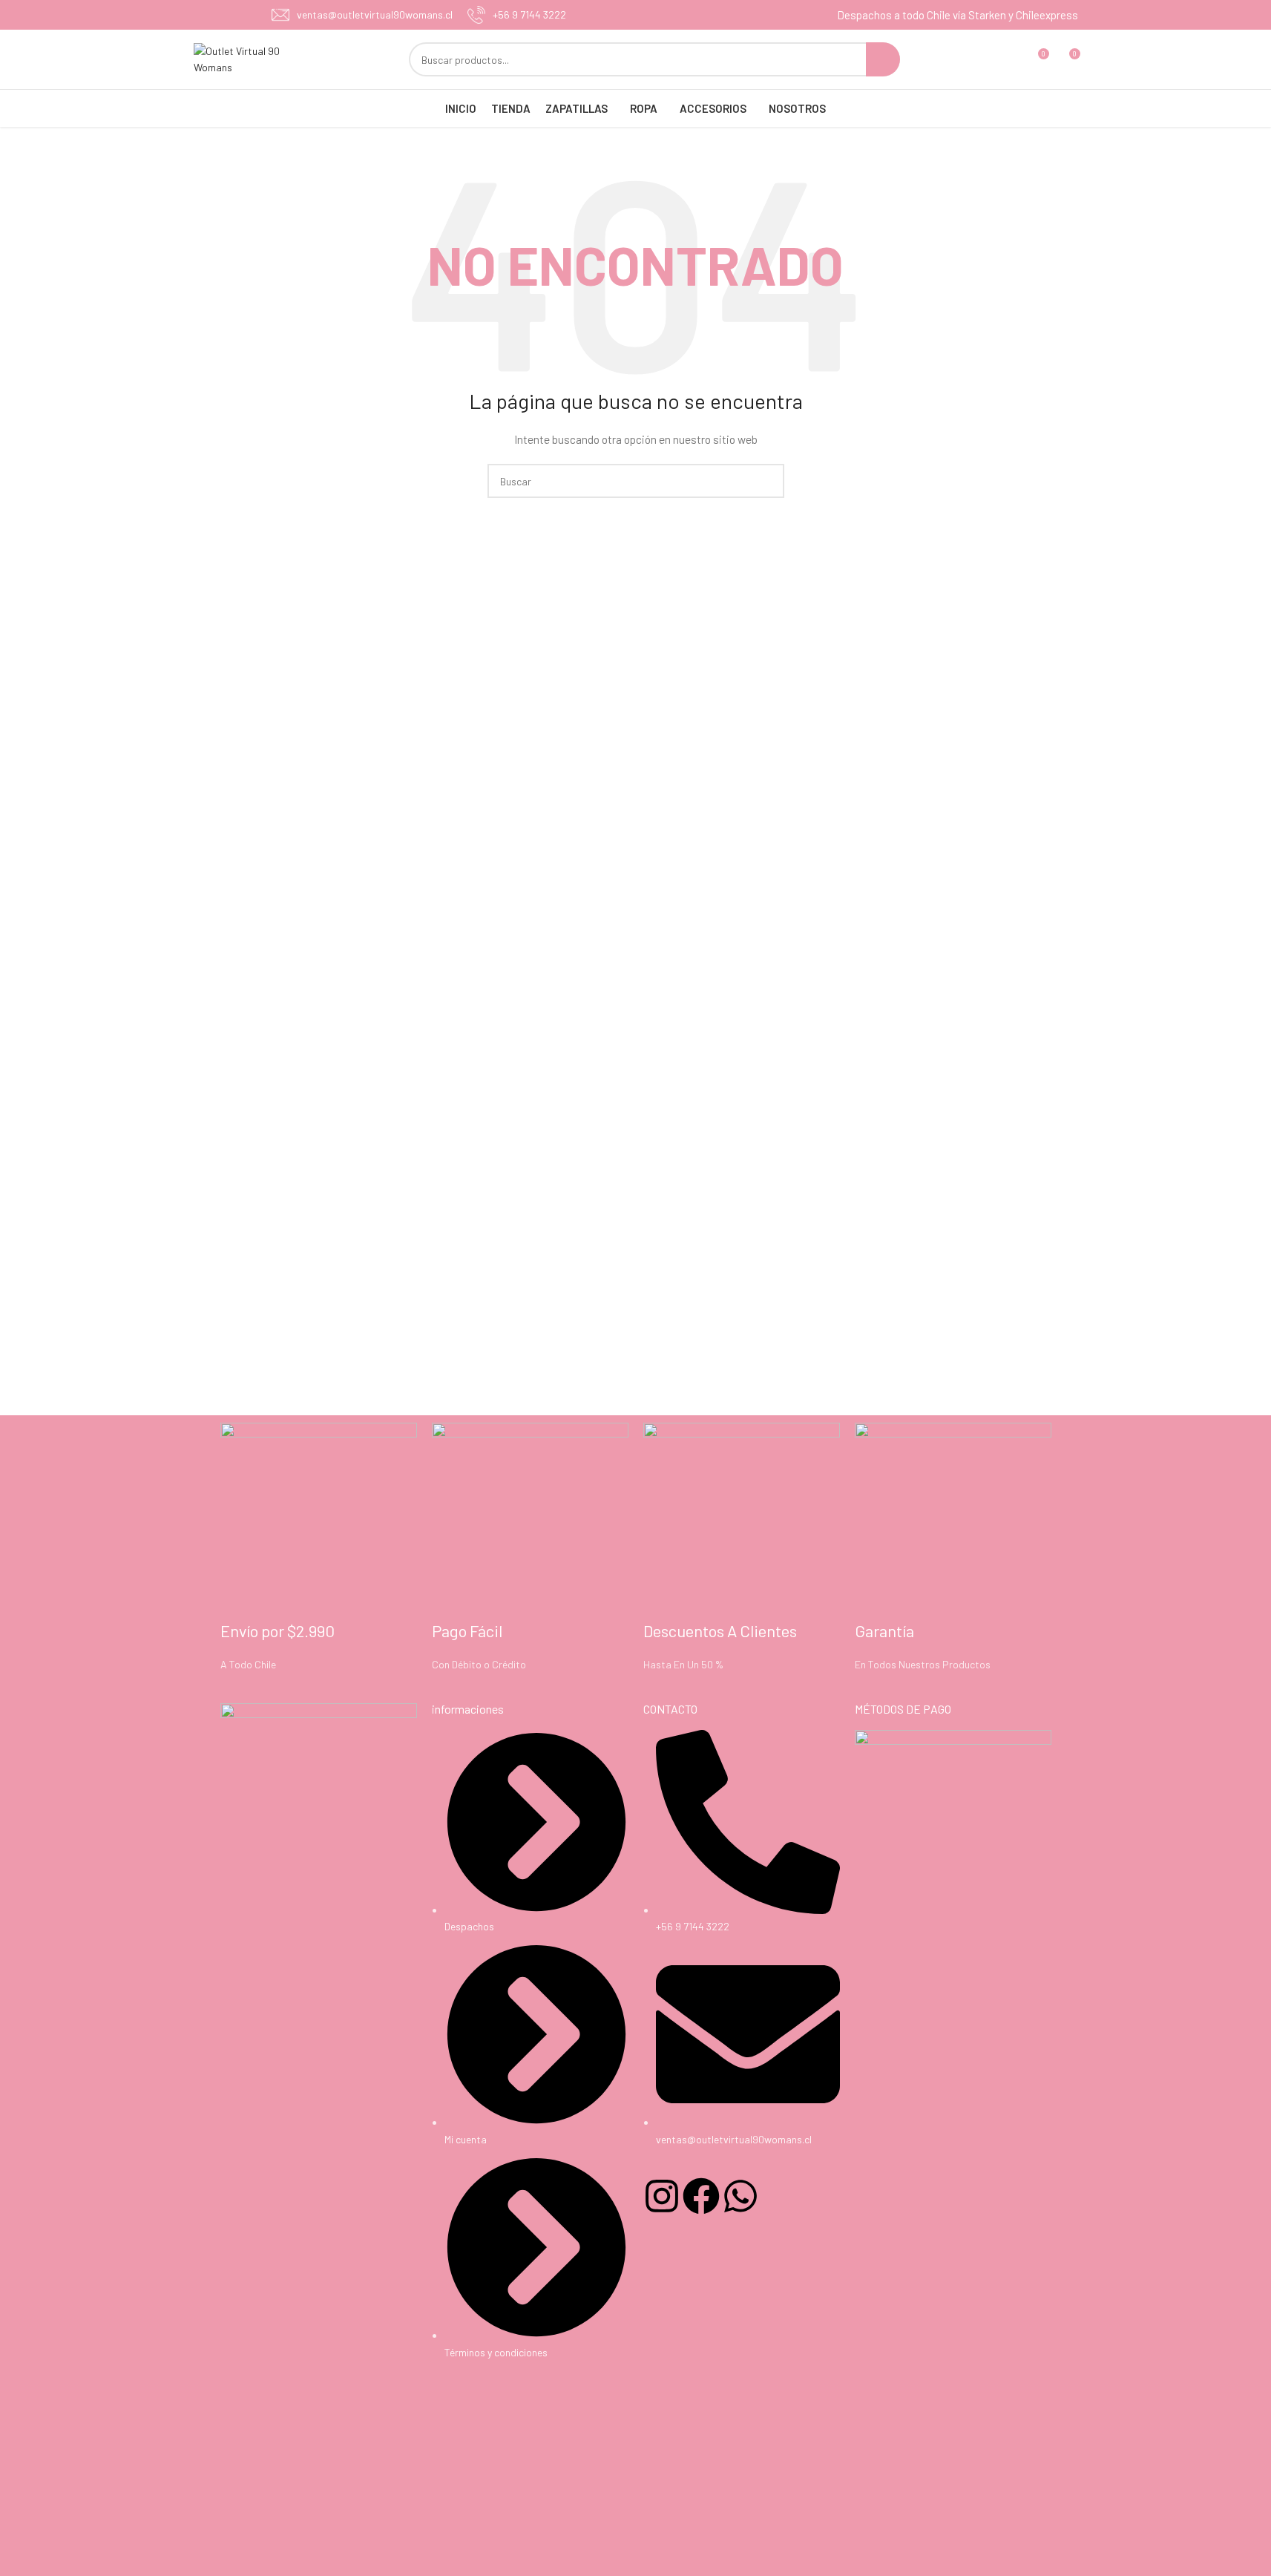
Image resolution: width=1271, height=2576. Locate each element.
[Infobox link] (362, 15)
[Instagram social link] (221, 15)
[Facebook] (701, 2196)
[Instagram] (662, 2196)
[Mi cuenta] (1010, 59)
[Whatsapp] (740, 2196)
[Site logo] (249, 58)
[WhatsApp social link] (240, 15)
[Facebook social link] (203, 15)
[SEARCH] (883, 59)
